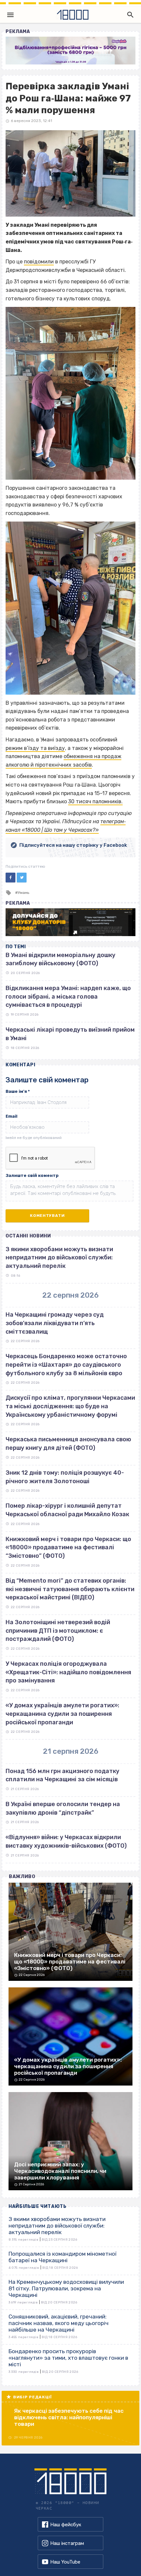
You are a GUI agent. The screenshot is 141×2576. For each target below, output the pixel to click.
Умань (23, 893)
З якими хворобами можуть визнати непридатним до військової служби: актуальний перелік (59, 1258)
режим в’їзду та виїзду (35, 748)
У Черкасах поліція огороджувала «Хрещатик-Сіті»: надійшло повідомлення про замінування (68, 1672)
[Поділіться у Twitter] (22, 878)
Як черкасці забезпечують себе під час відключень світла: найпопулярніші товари (69, 2417)
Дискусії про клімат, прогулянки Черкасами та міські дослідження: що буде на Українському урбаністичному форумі (70, 1406)
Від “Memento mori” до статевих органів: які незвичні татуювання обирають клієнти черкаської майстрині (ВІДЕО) (70, 1589)
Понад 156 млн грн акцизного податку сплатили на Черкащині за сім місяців (62, 1775)
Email (11, 1116)
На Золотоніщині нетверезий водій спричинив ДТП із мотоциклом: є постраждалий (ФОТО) (58, 1631)
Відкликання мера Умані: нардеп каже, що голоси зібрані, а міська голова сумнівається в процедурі (68, 996)
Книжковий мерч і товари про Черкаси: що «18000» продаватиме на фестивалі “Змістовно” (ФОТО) (68, 1547)
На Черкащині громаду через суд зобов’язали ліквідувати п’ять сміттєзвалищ (55, 1323)
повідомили (39, 262)
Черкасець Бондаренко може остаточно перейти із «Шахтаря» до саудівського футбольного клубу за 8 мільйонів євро (66, 1365)
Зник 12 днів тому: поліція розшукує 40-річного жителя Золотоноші (65, 1477)
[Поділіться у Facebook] (10, 878)
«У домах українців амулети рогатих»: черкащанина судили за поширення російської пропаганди (62, 1714)
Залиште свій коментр (32, 1175)
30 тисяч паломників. (95, 801)
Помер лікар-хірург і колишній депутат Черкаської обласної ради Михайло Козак (67, 1510)
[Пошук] (129, 15)
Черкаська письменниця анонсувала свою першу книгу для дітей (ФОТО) (68, 1444)
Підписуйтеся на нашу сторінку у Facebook (73, 845)
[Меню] (10, 15)
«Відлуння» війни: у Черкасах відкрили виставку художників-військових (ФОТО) (66, 1841)
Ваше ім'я (18, 1091)
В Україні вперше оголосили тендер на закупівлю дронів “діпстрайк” (63, 1808)
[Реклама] (70, 51)
